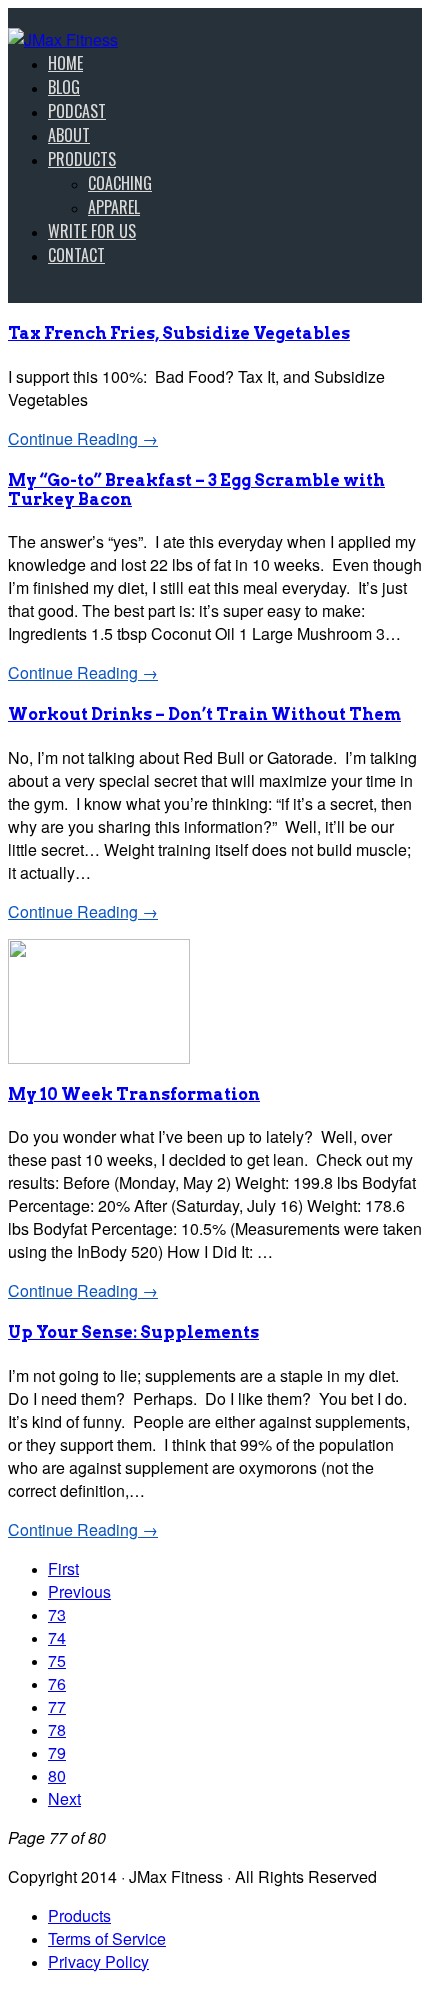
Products (79, 1915)
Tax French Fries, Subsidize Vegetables (179, 333)
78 (57, 1729)
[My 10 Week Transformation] (99, 1057)
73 (57, 1614)
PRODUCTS (82, 159)
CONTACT (76, 255)
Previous (79, 1591)
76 (57, 1683)
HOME (65, 63)
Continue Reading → (83, 438)
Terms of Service (107, 1938)
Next (64, 1798)
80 (57, 1775)
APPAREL (114, 207)
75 (57, 1660)
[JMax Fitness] (63, 39)
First (63, 1568)
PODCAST (77, 111)
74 (57, 1637)
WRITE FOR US (92, 231)
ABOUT (69, 135)
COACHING (120, 183)
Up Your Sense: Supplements (133, 1332)
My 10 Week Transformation (134, 1094)
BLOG (64, 87)
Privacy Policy (98, 1961)
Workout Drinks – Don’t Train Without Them (204, 714)
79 (57, 1752)
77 (57, 1706)
